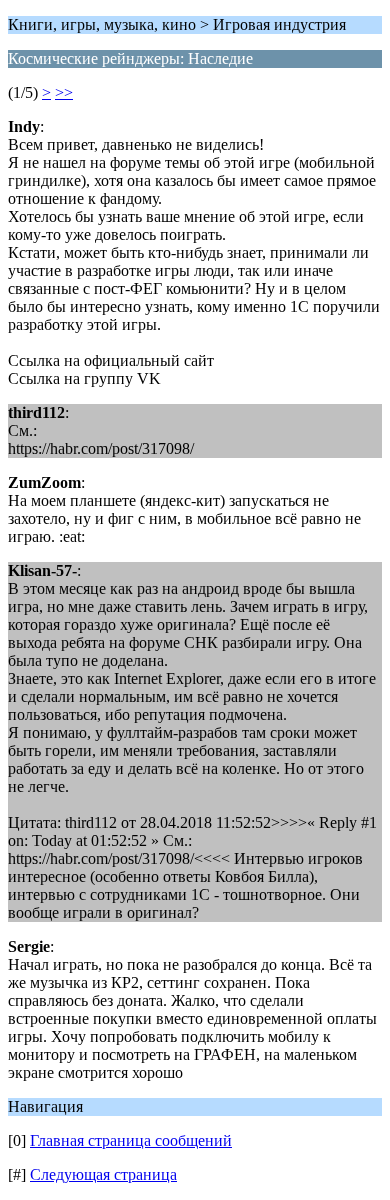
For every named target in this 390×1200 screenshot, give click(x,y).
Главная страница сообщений (131, 1140)
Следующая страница (103, 1174)
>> (64, 92)
